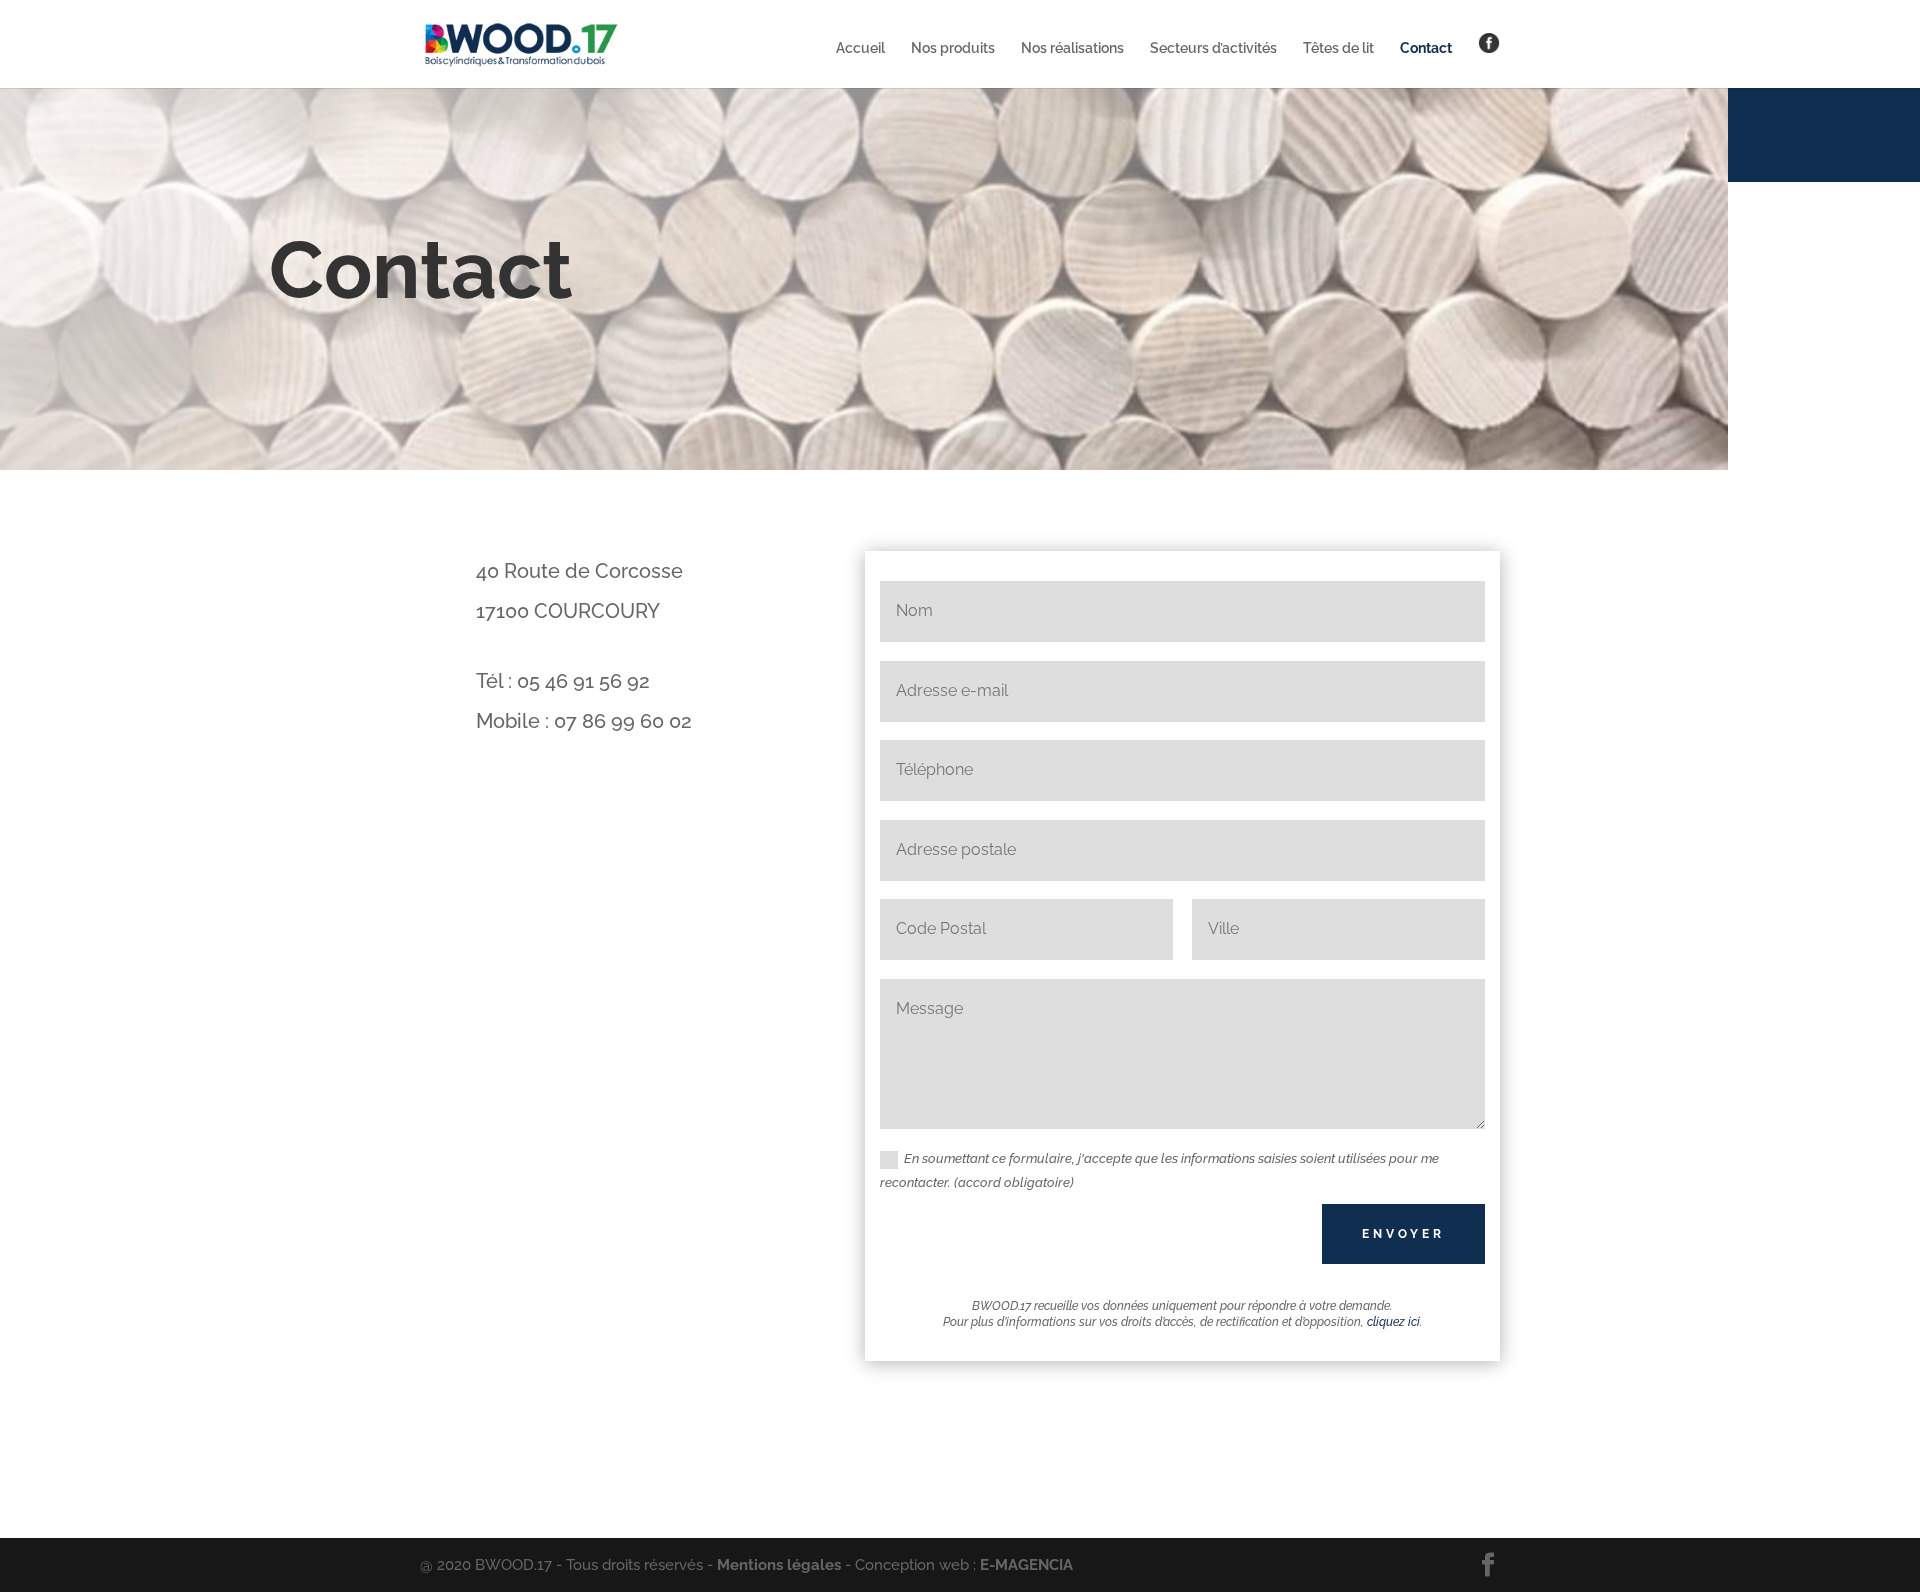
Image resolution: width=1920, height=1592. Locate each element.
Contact (1426, 48)
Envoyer (1403, 1234)
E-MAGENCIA (1026, 1565)
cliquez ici (1393, 1322)
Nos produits (953, 48)
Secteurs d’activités (1213, 48)
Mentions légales (779, 1565)
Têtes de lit (1338, 48)
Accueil (860, 48)
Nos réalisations (1072, 48)
